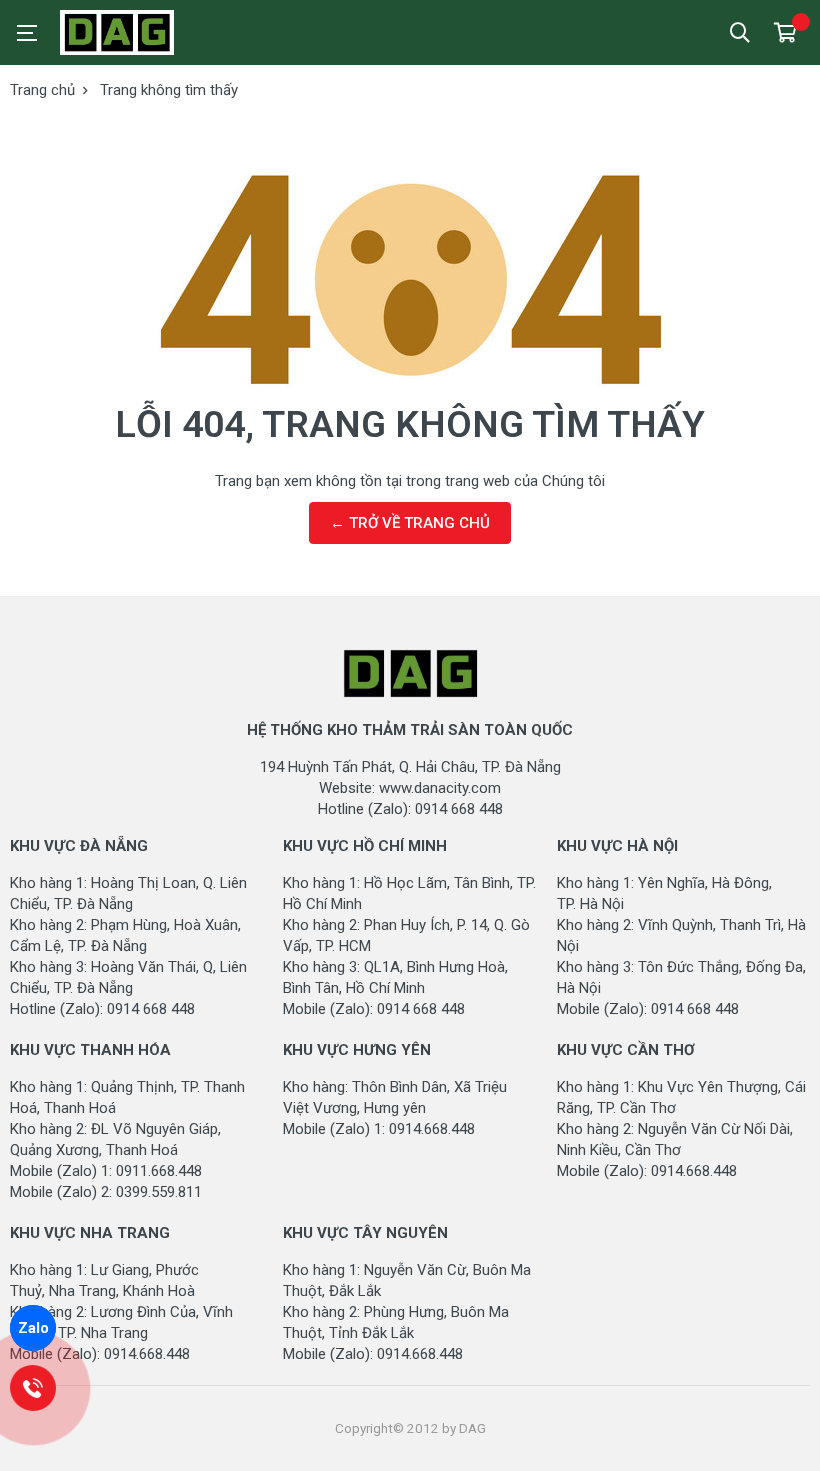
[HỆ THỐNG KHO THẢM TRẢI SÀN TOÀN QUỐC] (150, 32)
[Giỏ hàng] (785, 32)
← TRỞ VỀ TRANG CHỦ (410, 523)
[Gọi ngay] (33, 1388)
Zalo (33, 1328)
